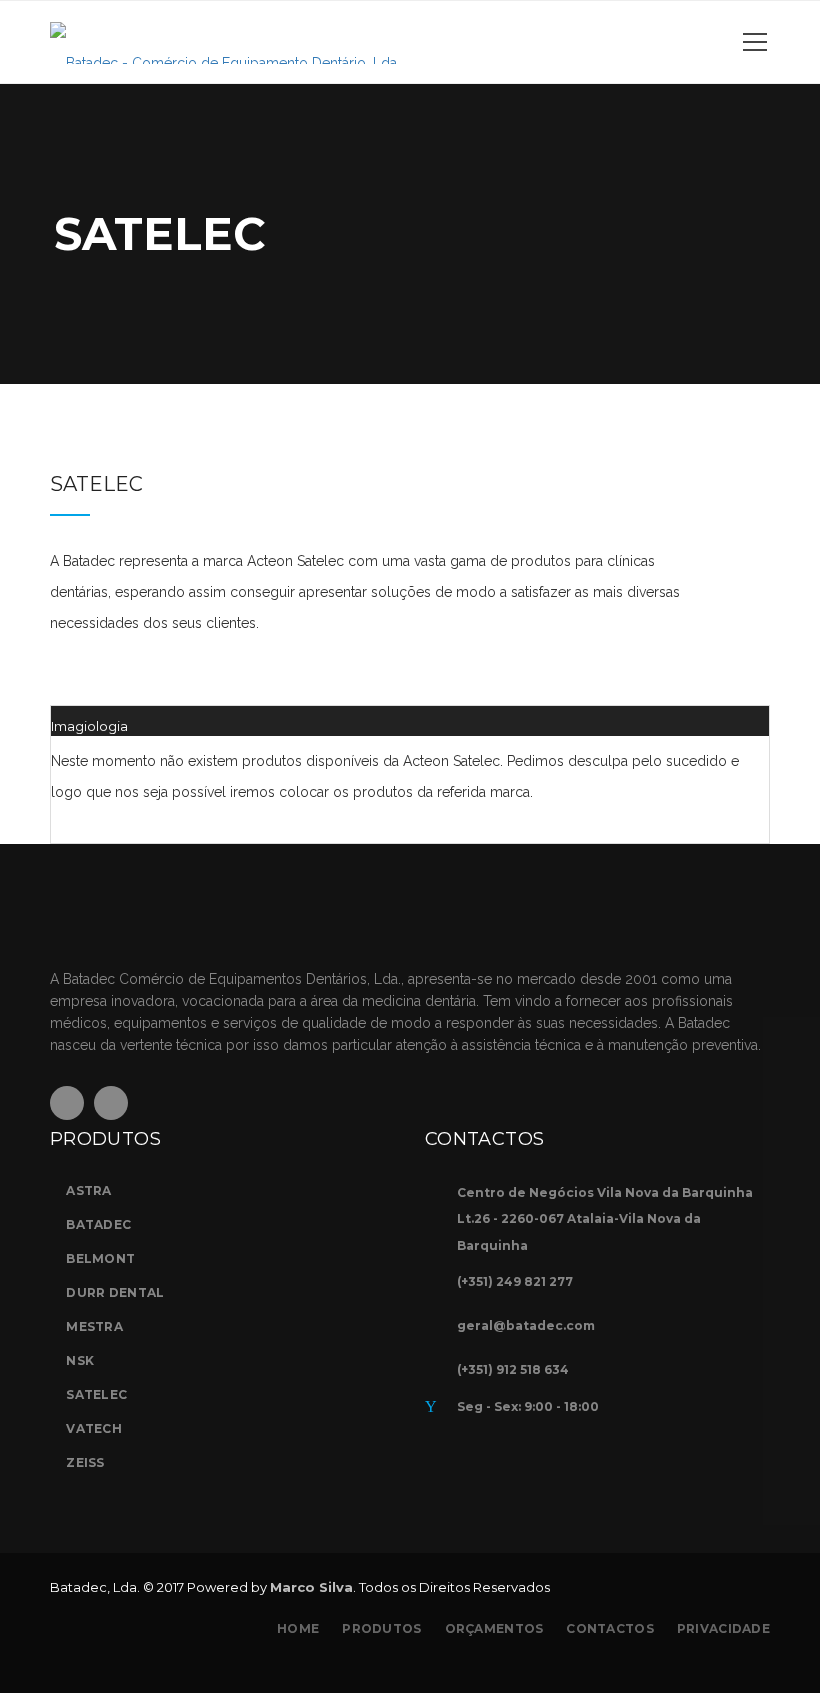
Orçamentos (494, 1628)
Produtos (381, 1628)
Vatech (94, 1428)
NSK (80, 1360)
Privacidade (723, 1628)
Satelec (96, 1394)
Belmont (100, 1258)
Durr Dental (115, 1292)
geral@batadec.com (526, 1325)
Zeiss (85, 1462)
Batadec (98, 1224)
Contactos (610, 1628)
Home (298, 1628)
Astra (88, 1190)
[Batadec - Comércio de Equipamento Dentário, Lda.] (225, 42)
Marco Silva (311, 1587)
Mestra (94, 1326)
